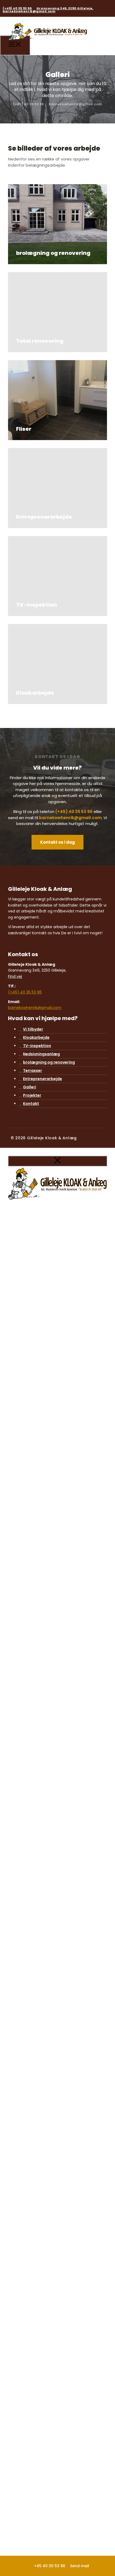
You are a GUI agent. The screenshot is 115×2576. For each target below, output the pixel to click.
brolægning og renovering (49, 1062)
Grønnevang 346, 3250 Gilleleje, (65, 8)
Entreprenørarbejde (43, 1079)
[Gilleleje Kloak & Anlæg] (48, 44)
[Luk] (57, 1161)
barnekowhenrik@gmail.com (29, 11)
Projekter (32, 1095)
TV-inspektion (37, 1046)
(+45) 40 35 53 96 (18, 8)
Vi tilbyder (33, 1029)
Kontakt (31, 1104)
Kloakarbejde (36, 1037)
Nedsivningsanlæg (41, 1054)
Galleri (30, 1087)
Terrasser (32, 1070)
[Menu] (15, 45)
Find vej (15, 976)
